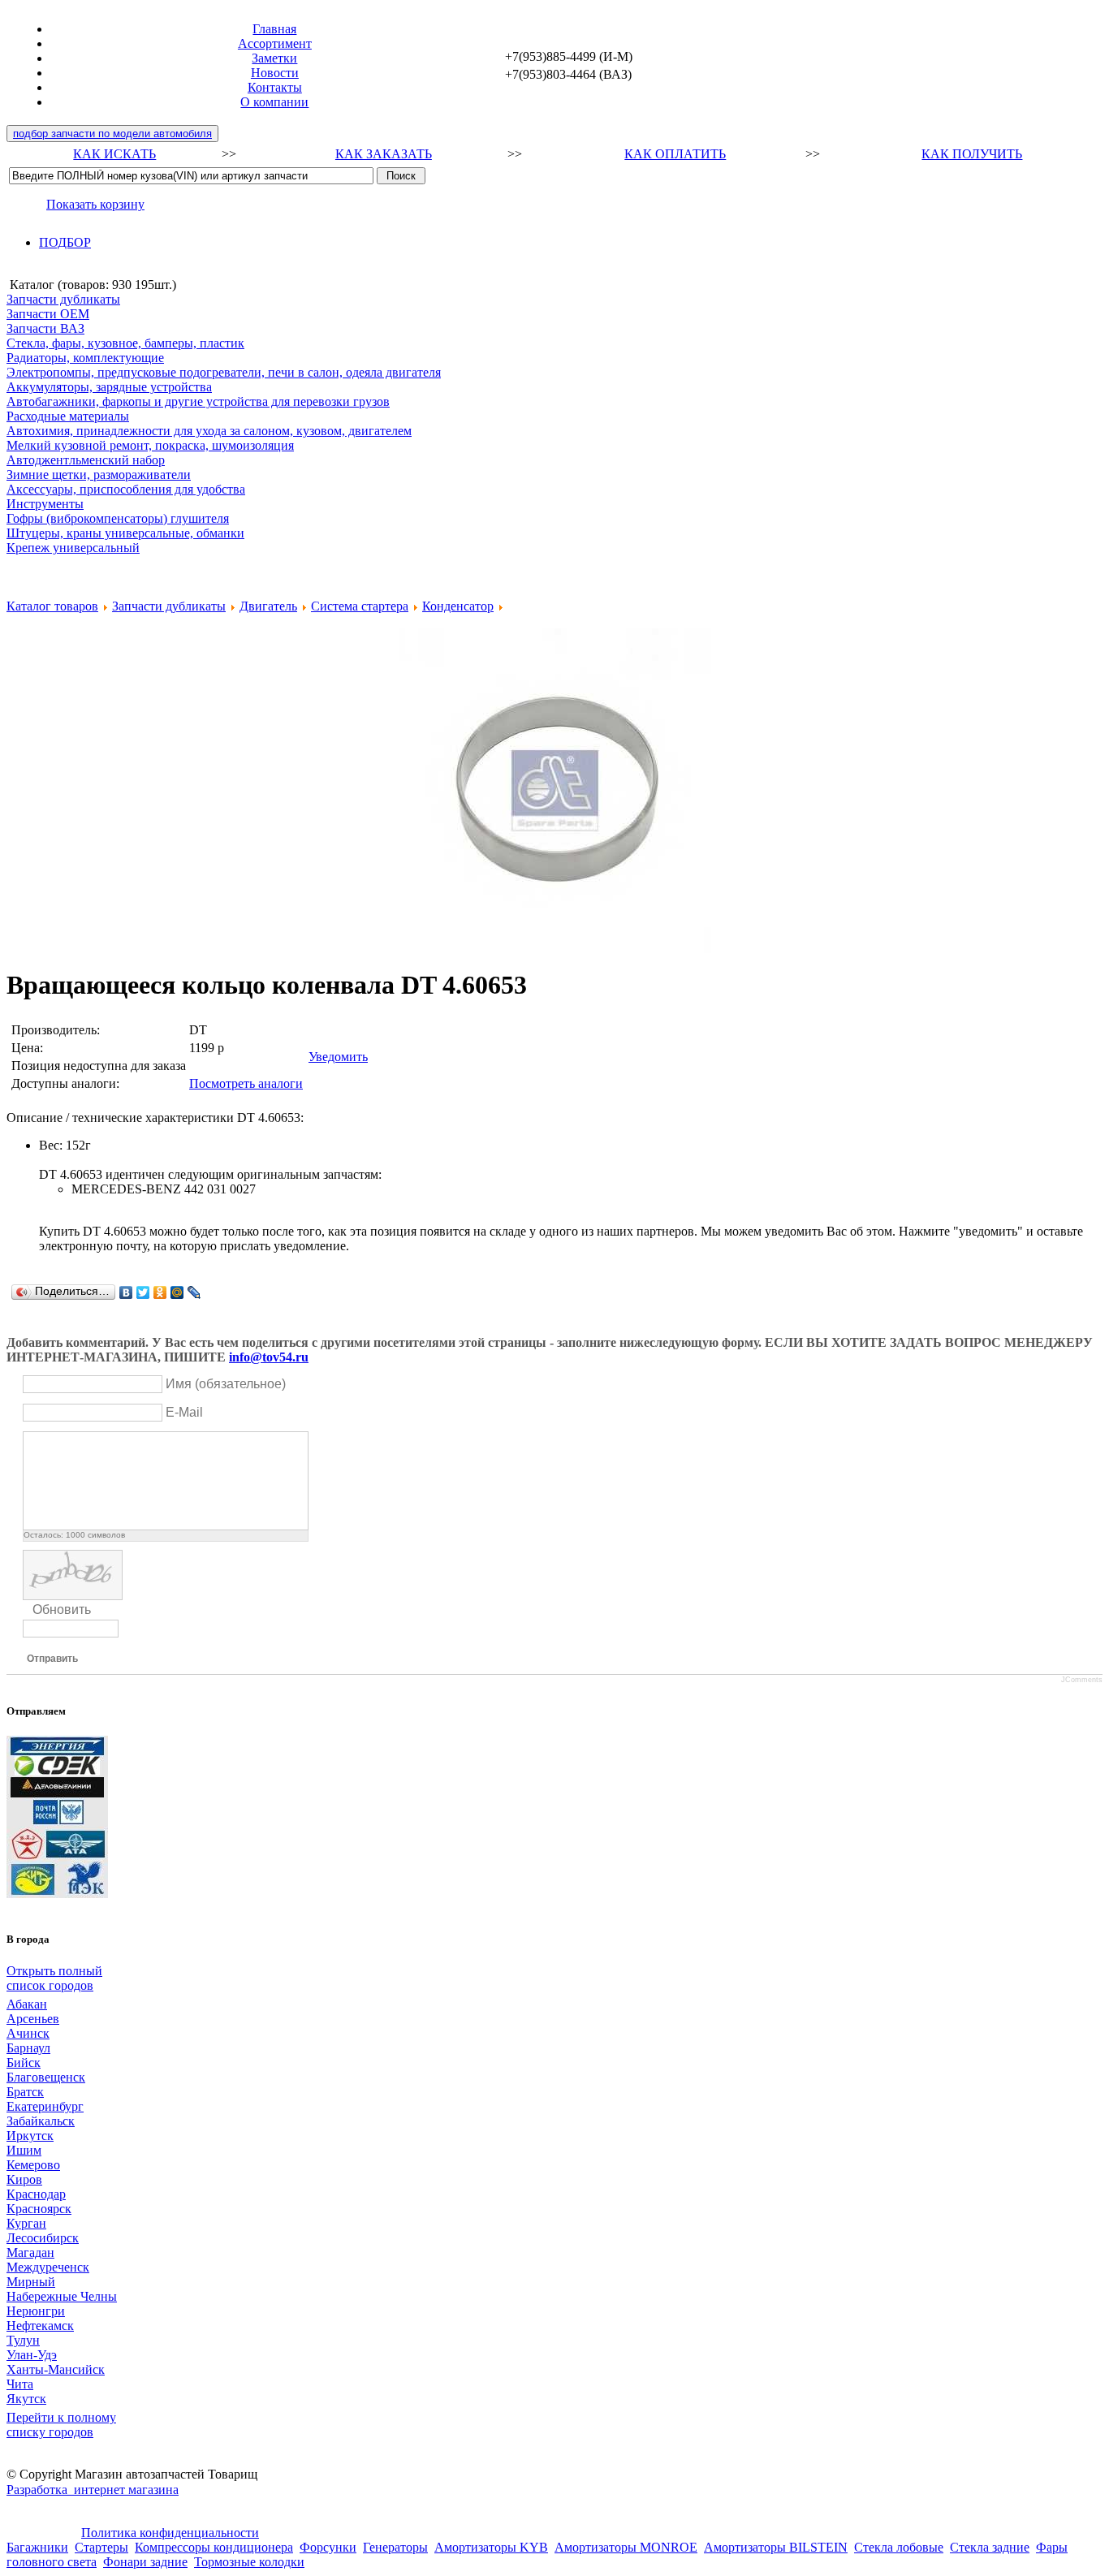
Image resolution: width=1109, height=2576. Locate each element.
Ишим (24, 2150)
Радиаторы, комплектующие (85, 358)
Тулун (23, 2340)
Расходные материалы (68, 416)
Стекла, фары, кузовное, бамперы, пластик (125, 343)
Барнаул (28, 2048)
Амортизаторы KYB (491, 2547)
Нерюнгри (36, 2311)
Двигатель (268, 606)
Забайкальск (41, 2121)
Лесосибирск (43, 2238)
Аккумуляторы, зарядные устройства (109, 387)
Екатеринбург (45, 2106)
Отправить (52, 1659)
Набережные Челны (62, 2296)
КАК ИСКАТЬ (114, 154)
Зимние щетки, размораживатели (99, 475)
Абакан (27, 2004)
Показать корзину (95, 204)
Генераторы (395, 2547)
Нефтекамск (40, 2326)
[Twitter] (143, 1292)
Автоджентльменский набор (86, 460)
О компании (274, 102)
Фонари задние (145, 2562)
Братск (25, 2092)
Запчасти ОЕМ (48, 314)
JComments (1082, 1680)
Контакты (275, 87)
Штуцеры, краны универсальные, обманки (125, 533)
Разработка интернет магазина (93, 2490)
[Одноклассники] (160, 1292)
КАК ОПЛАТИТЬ (675, 154)
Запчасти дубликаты (63, 299)
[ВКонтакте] (126, 1292)
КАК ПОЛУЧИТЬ (972, 154)
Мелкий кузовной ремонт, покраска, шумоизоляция (150, 445)
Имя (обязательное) (226, 1384)
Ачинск (28, 2033)
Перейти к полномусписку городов (61, 2425)
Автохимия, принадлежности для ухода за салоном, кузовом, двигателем (209, 431)
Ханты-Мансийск (56, 2369)
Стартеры (101, 2547)
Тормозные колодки (249, 2562)
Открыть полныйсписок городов (54, 1978)
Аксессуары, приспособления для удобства (126, 489)
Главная (274, 29)
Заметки (274, 58)
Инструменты (45, 504)
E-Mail (184, 1412)
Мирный (31, 2282)
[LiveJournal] (194, 1292)
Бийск (24, 2063)
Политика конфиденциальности (170, 2533)
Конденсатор (458, 606)
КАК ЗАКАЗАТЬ (384, 154)
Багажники (37, 2547)
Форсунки (328, 2547)
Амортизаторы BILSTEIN (776, 2547)
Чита (20, 2384)
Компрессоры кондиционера (214, 2547)
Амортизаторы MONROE (626, 2547)
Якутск (26, 2399)
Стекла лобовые (899, 2547)
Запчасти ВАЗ (45, 328)
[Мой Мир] (177, 1292)
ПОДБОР (65, 242)
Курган (26, 2223)
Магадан (30, 2252)
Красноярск (39, 2209)
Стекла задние (990, 2547)
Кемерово (33, 2165)
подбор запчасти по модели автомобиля (112, 134)
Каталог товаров (52, 606)
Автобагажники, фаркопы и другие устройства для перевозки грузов (198, 401)
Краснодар (36, 2194)
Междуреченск (48, 2267)
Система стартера (360, 606)
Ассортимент (275, 43)
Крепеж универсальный (73, 548)
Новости (275, 73)
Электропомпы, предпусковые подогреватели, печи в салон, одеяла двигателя (224, 372)
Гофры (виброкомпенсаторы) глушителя (118, 518)
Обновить (62, 1609)
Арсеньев (33, 2019)
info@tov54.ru (269, 1357)
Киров (24, 2179)
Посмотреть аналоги (246, 1083)
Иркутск (30, 2136)
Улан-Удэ (32, 2355)
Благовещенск (46, 2077)
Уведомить (338, 1057)
